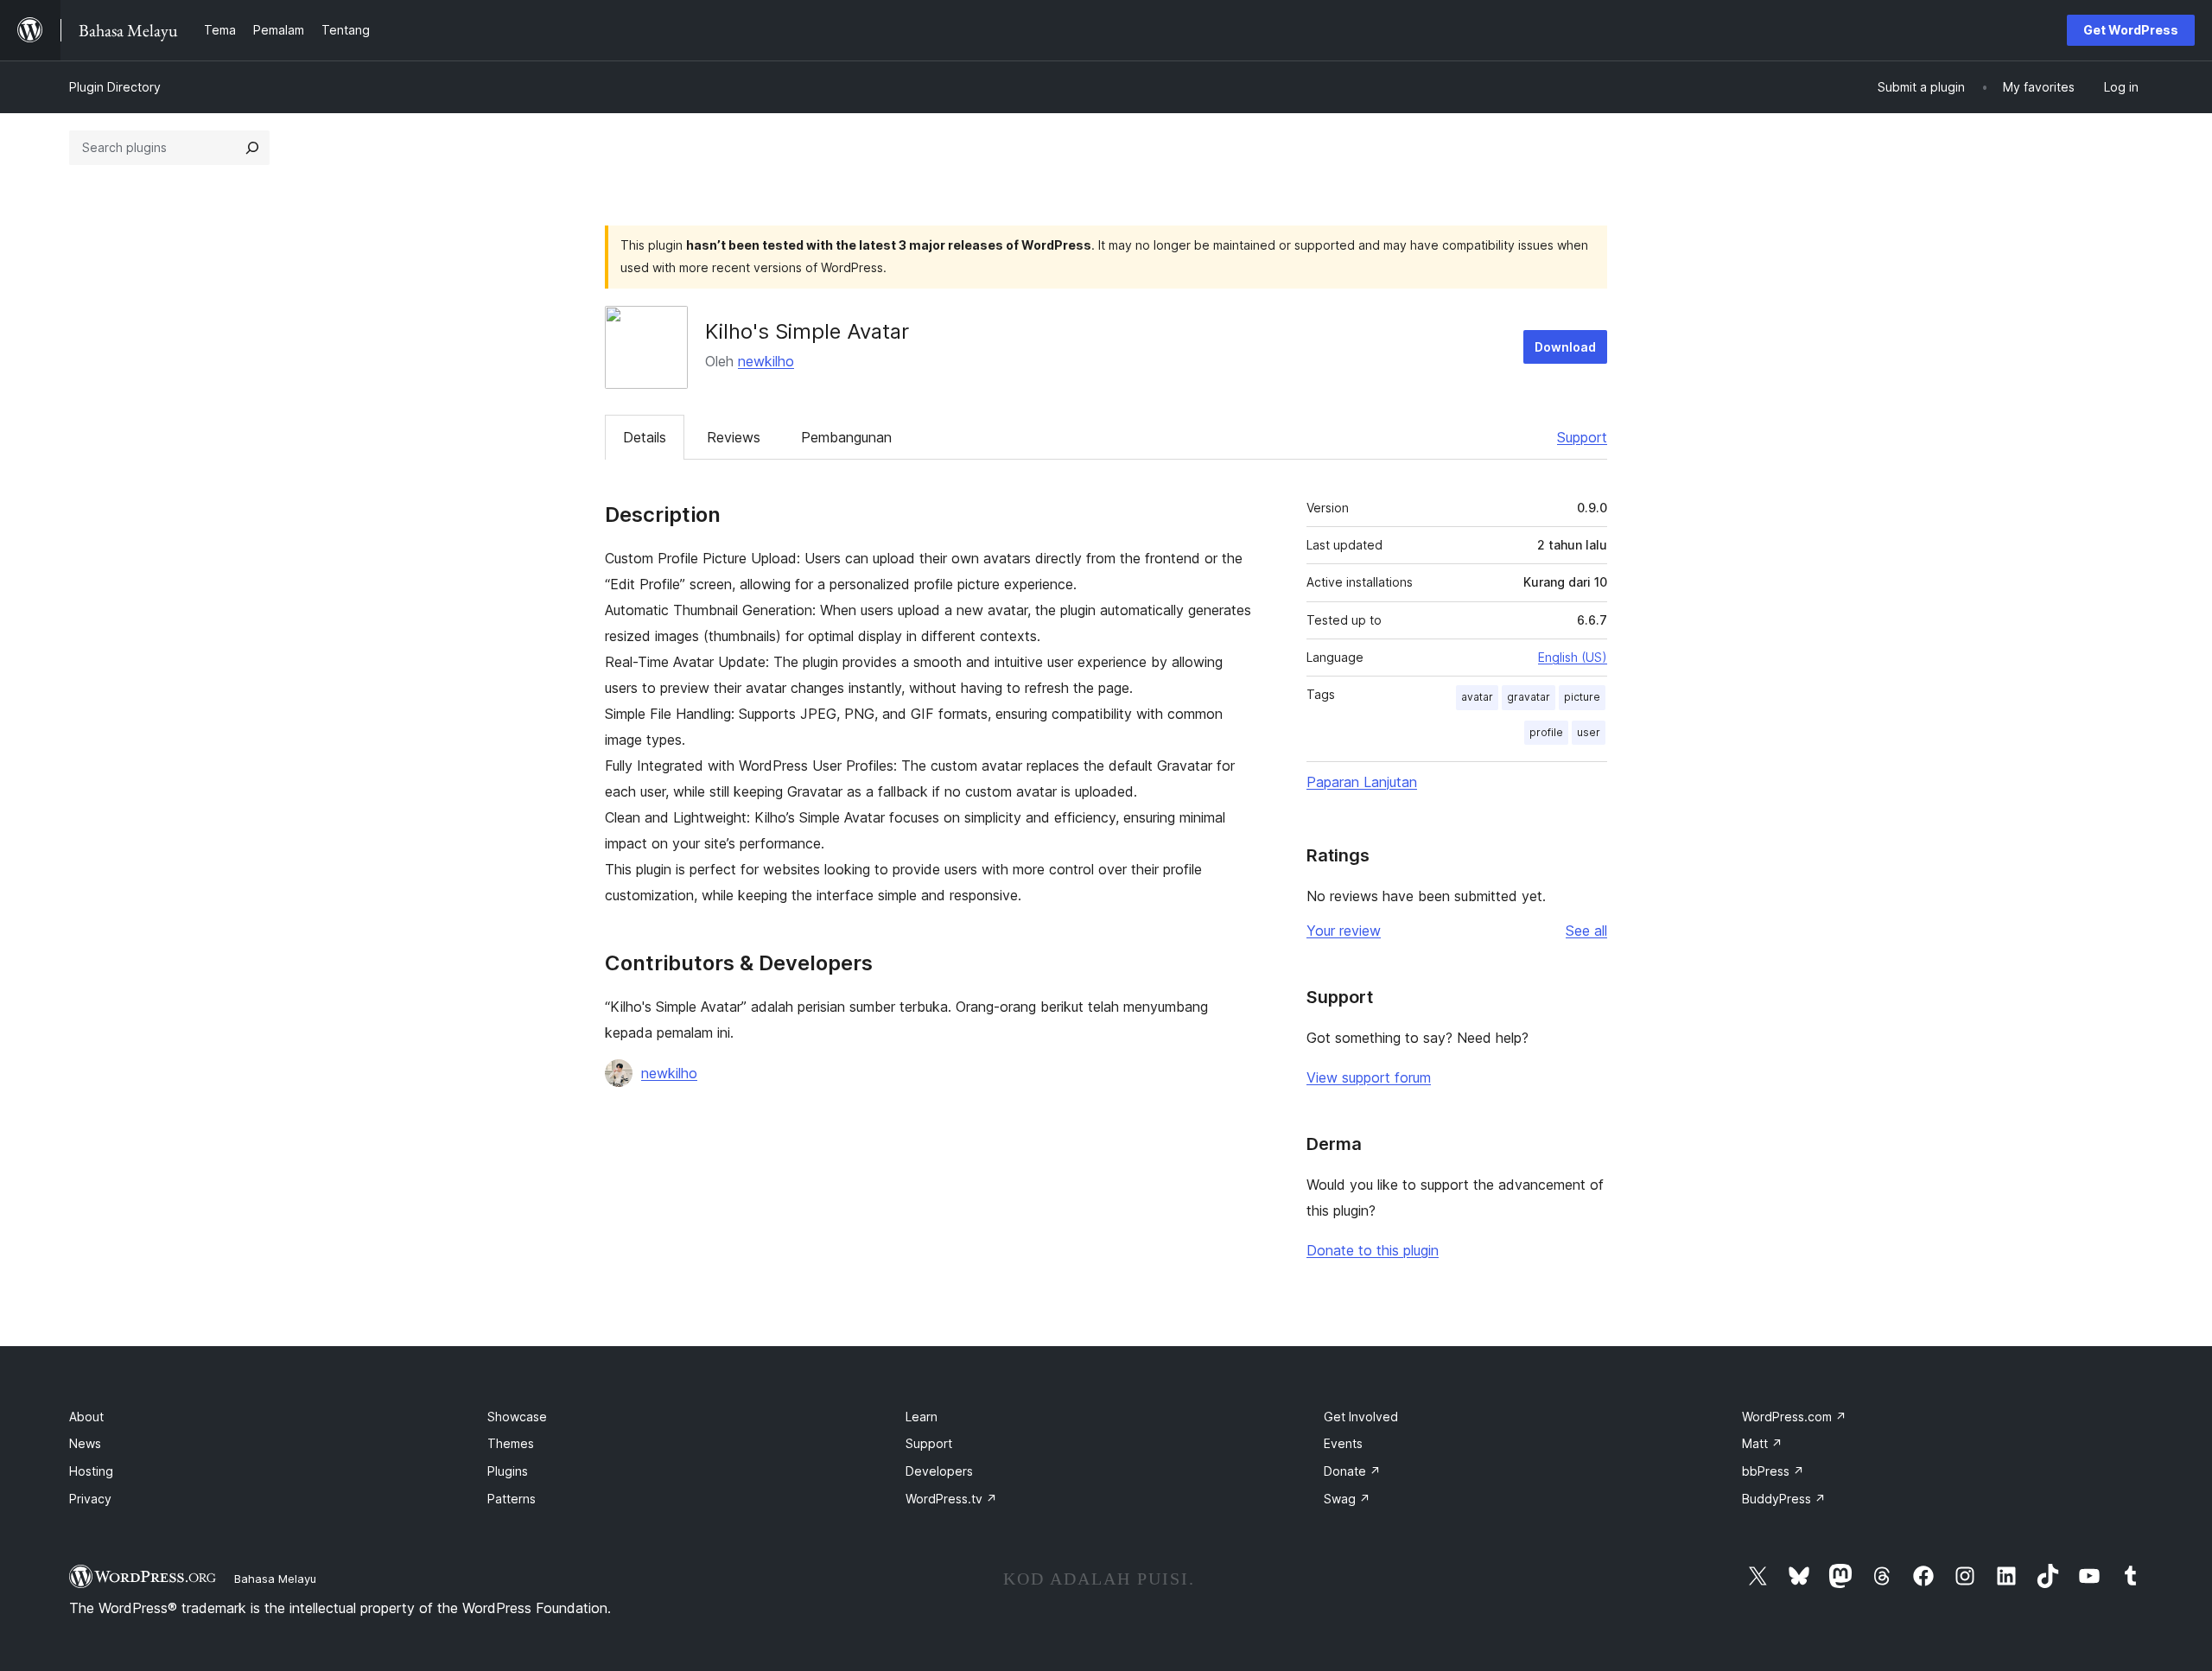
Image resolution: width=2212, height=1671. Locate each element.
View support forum (1369, 1077)
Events (1343, 1443)
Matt (1762, 1443)
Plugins (508, 1471)
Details (645, 437)
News (85, 1443)
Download (1565, 347)
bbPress (1773, 1471)
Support (1582, 437)
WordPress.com (1794, 1417)
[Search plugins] (252, 148)
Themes (511, 1443)
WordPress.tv (951, 1499)
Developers (939, 1471)
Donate (1352, 1471)
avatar (1477, 697)
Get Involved (1361, 1417)
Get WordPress (2131, 30)
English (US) (1573, 657)
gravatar (1529, 697)
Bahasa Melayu (275, 1579)
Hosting (91, 1471)
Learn (922, 1417)
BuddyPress (1784, 1499)
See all (1586, 931)
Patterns (512, 1499)
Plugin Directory (115, 87)
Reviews (734, 437)
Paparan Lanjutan (1362, 782)
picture (1582, 697)
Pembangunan (846, 437)
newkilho (766, 361)
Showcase (517, 1417)
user (1589, 732)
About (86, 1417)
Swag (1347, 1499)
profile (1546, 732)
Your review (1344, 931)
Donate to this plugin (1373, 1250)
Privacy (90, 1499)
